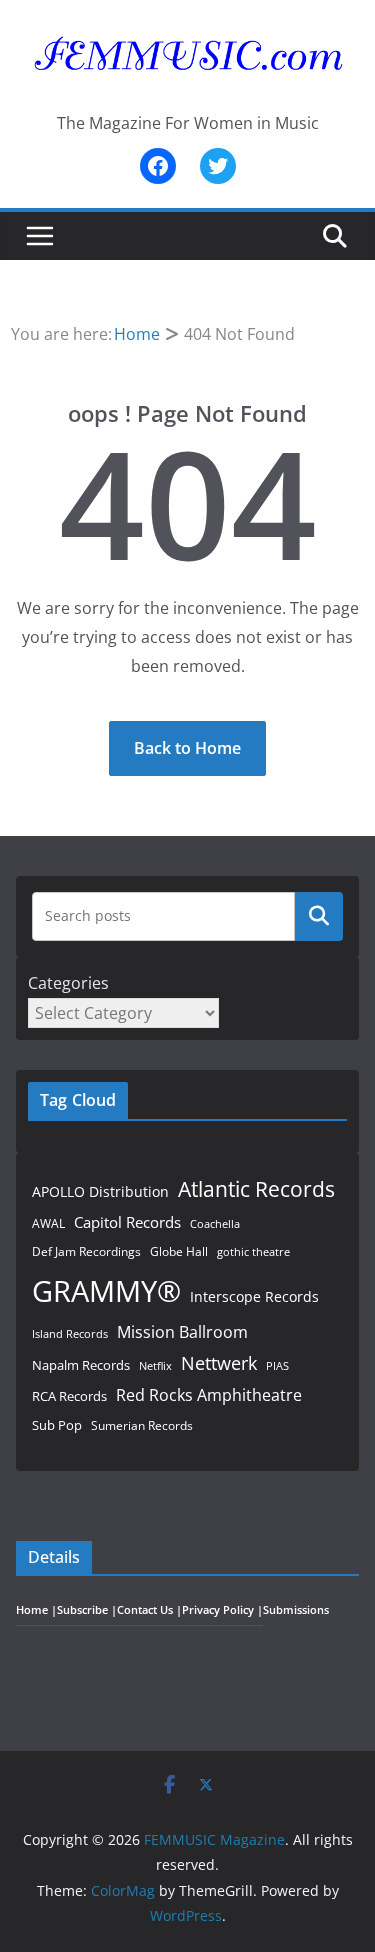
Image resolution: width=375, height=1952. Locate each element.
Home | (36, 1610)
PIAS (277, 1365)
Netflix (155, 1365)
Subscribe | (87, 1610)
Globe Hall (179, 1251)
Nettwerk (219, 1362)
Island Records (70, 1333)
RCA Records (69, 1396)
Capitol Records (127, 1222)
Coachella (215, 1223)
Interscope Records (254, 1296)
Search (319, 916)
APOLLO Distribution (100, 1191)
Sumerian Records (142, 1425)
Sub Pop (57, 1425)
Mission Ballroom (182, 1332)
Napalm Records (81, 1365)
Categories (68, 983)
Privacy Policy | (222, 1610)
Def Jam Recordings (86, 1251)
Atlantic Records (256, 1188)
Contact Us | (149, 1610)
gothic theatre (253, 1252)
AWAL (48, 1223)
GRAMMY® (106, 1291)
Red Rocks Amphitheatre (209, 1394)
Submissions (296, 1610)
